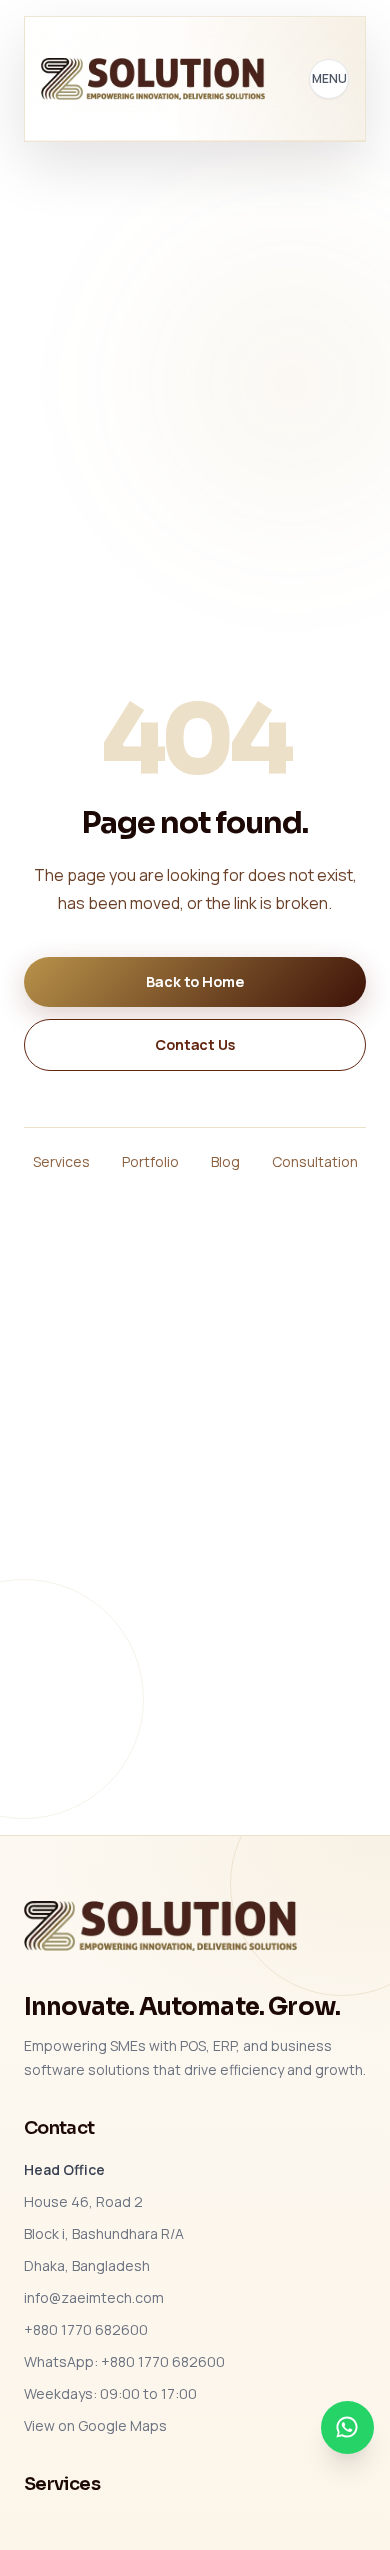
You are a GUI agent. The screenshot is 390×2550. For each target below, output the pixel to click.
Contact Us (195, 1044)
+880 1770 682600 (86, 2329)
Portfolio (150, 1161)
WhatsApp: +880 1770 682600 (124, 2361)
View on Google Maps (95, 2425)
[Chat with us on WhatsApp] (347, 2427)
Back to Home (194, 981)
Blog (225, 1161)
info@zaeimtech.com (94, 2297)
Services (61, 1161)
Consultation (315, 1161)
